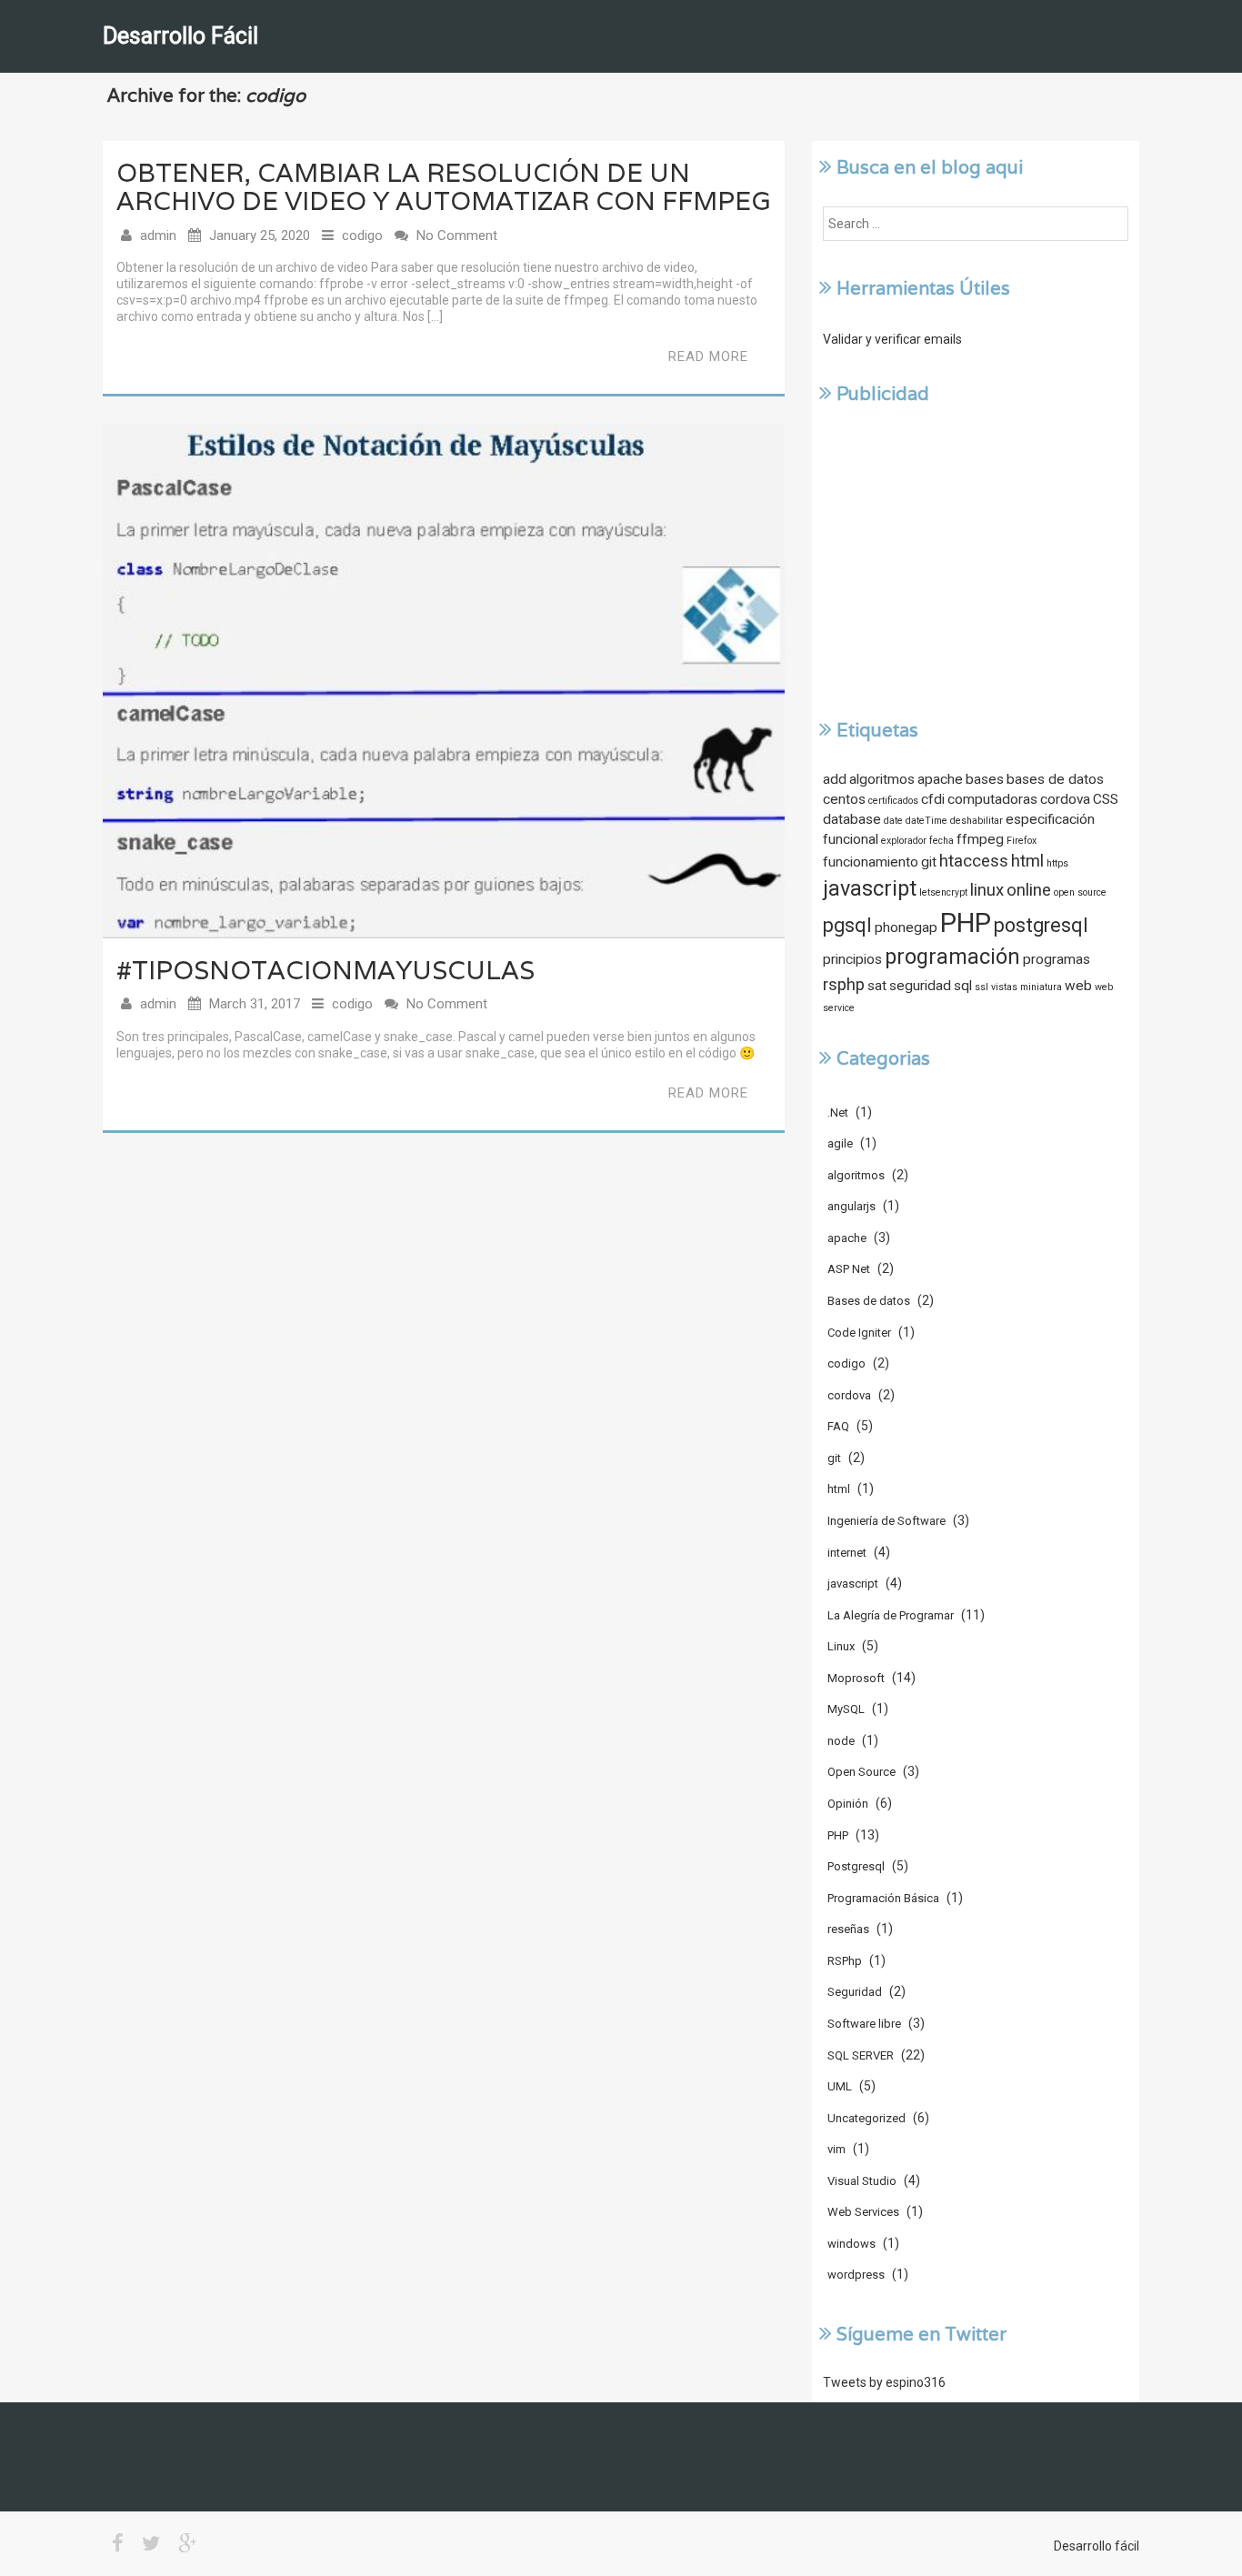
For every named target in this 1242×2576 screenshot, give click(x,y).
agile (840, 1143)
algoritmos (882, 779)
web (1078, 986)
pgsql (847, 925)
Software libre (864, 2024)
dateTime (926, 821)
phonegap (906, 927)
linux (987, 890)
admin (158, 236)
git (929, 862)
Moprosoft (856, 1678)
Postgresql (856, 1866)
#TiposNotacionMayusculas (326, 970)
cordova (1065, 799)
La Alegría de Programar (891, 1615)
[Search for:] (976, 224)
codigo (362, 236)
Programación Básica (883, 1898)
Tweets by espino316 (884, 2382)
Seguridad (855, 1992)
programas (1057, 959)
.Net (838, 1113)
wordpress (856, 2275)
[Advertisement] (976, 560)
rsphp (844, 985)
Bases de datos (869, 1301)
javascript (870, 888)
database (852, 819)
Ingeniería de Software (886, 1521)
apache (940, 779)
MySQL (846, 1709)
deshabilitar (977, 821)
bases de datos (1055, 779)
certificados (893, 801)
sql (963, 986)
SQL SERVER (861, 2055)
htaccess (974, 861)
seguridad (920, 986)
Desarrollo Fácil (180, 36)
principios (852, 959)
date (893, 821)
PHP (966, 923)
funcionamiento (871, 862)
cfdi (933, 799)
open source (1080, 892)
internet (847, 1553)
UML (840, 2086)
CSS (1106, 799)
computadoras (992, 799)
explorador (904, 841)
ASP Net (849, 1269)
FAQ (838, 1426)
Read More (708, 356)
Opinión (848, 1804)
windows (851, 2244)
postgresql (1041, 925)
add (835, 779)
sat (877, 986)
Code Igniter (859, 1333)
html (1027, 861)
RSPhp (845, 1961)
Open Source (861, 1772)
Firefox (1022, 841)
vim (836, 2149)
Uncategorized (866, 2118)
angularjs (851, 1206)
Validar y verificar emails (892, 339)
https (1057, 863)
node (841, 1741)
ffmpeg (980, 839)
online (1029, 890)
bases (985, 779)
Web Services (863, 2212)
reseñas (848, 1929)
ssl (982, 987)
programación (952, 957)
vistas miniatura (1027, 987)
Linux (841, 1646)
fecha (942, 841)
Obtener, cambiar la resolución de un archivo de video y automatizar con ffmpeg (444, 187)
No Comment (457, 236)
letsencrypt (943, 892)
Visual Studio (862, 2181)
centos (844, 799)
